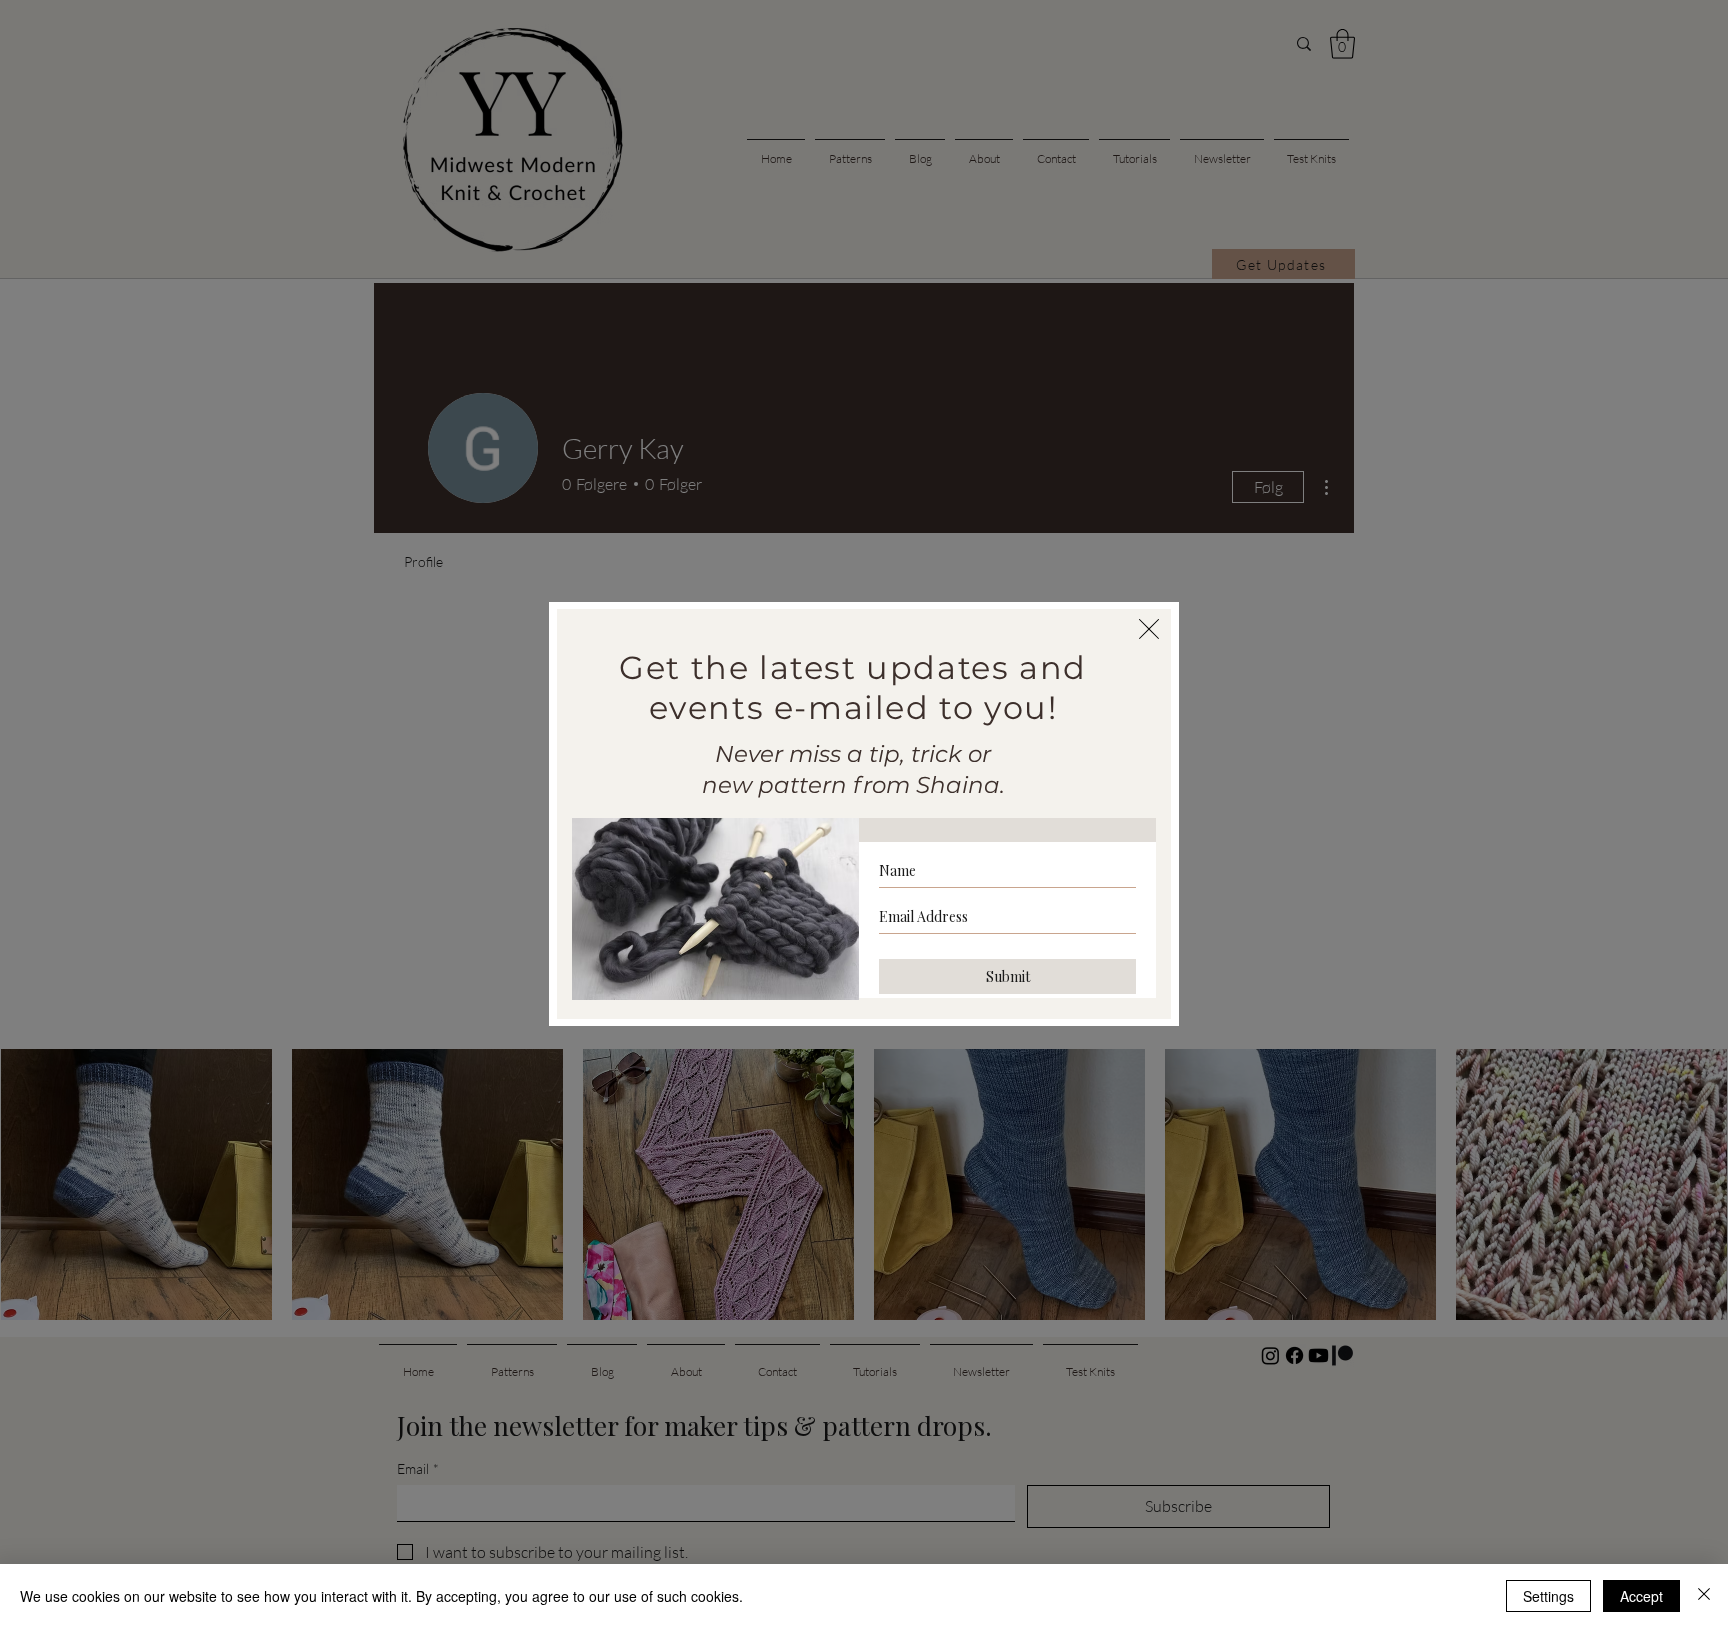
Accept (1641, 1596)
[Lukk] (1704, 1596)
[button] (1149, 629)
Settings (1548, 1596)
